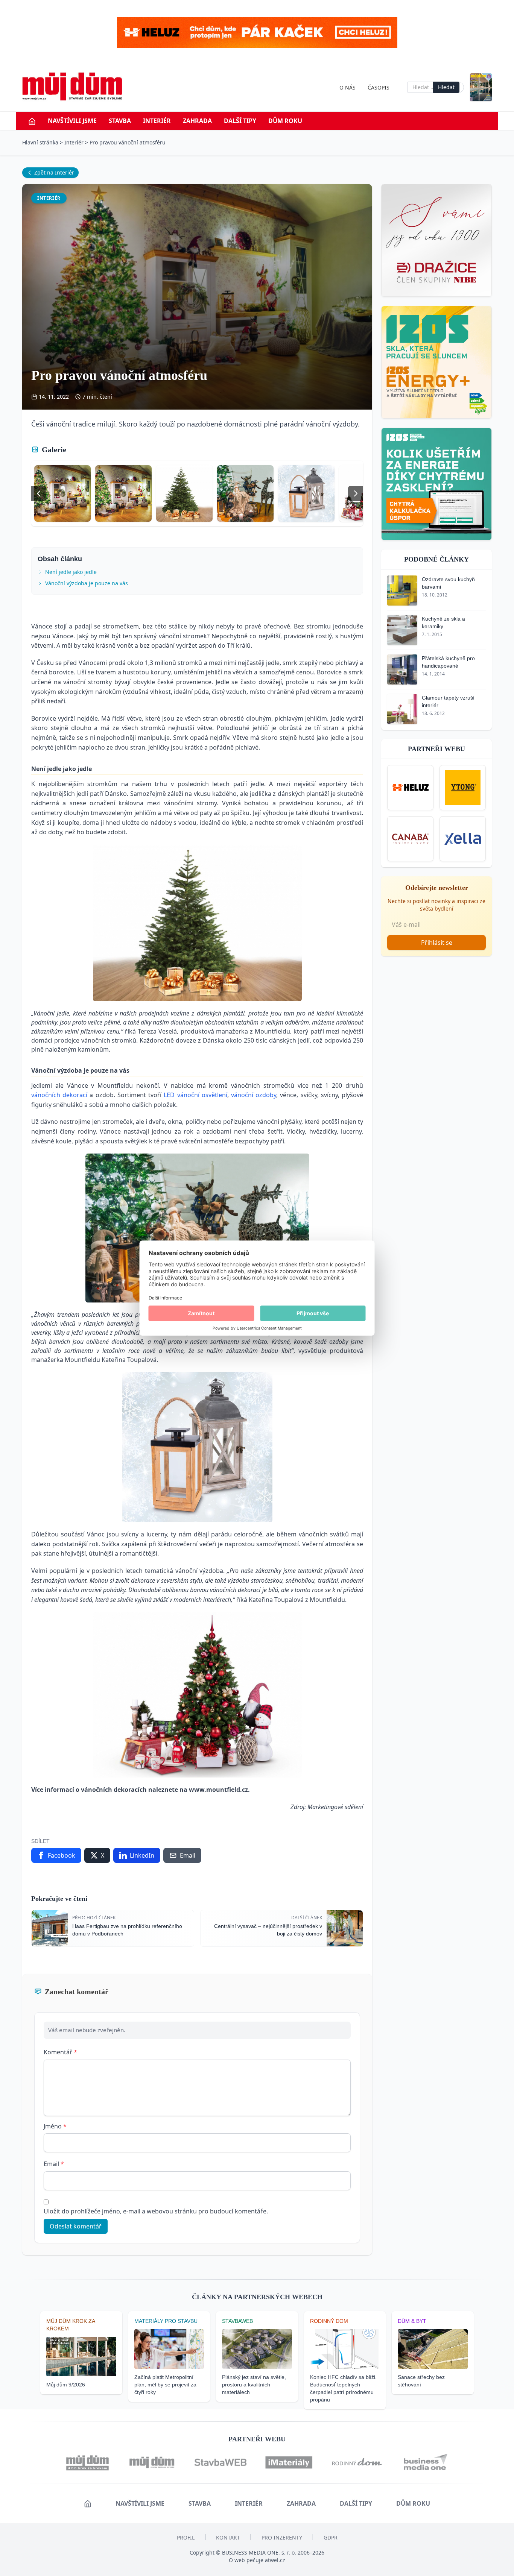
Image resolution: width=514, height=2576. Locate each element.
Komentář (60, 2052)
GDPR (331, 2537)
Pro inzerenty (282, 2537)
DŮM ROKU (285, 121)
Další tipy (240, 121)
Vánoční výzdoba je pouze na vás (87, 583)
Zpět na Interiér (54, 172)
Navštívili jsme (72, 121)
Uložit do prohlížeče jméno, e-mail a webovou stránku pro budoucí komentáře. (156, 2211)
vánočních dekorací (59, 1095)
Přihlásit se (437, 943)
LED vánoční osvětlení (195, 1095)
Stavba (120, 121)
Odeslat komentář (76, 2226)
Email (54, 2164)
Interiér (157, 121)
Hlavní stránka (40, 142)
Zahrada (197, 121)
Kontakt (228, 2537)
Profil (186, 2537)
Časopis (379, 87)
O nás (347, 87)
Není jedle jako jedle (71, 572)
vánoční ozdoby (254, 1095)
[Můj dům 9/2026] (481, 87)
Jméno (55, 2126)
